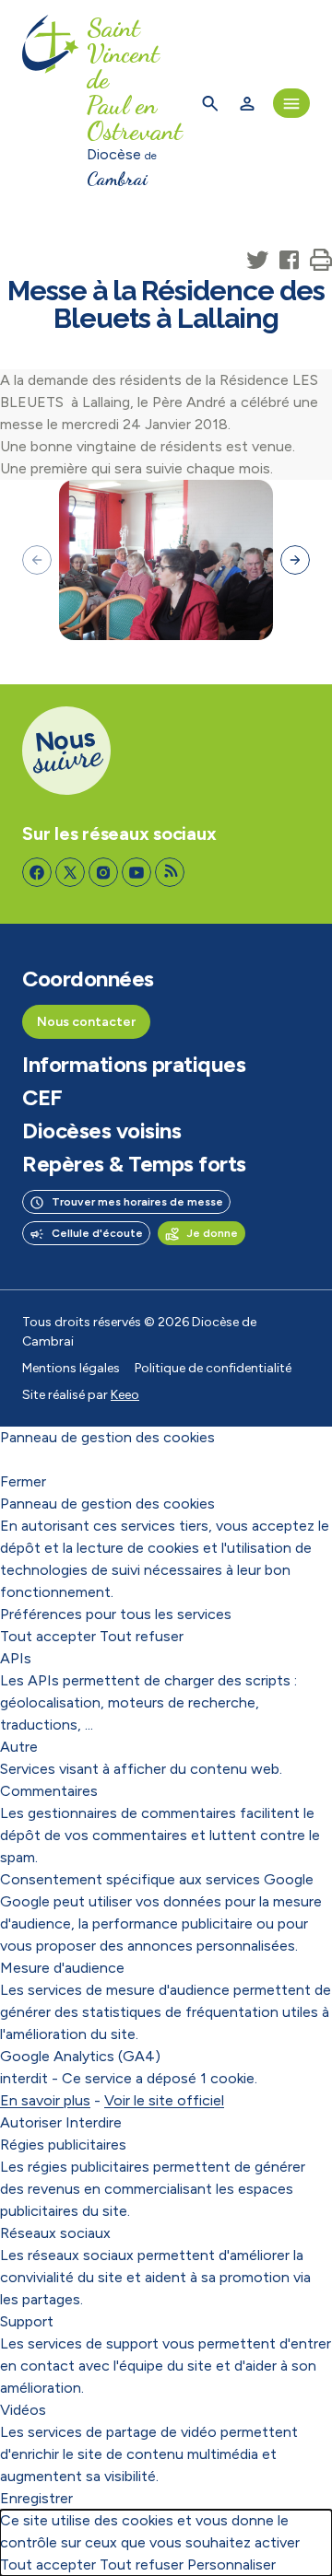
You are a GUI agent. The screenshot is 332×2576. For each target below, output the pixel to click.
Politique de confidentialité (213, 1368)
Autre (19, 1747)
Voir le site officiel (164, 2100)
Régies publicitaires (63, 2145)
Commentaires (49, 1791)
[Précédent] (37, 560)
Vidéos (23, 2410)
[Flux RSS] (170, 872)
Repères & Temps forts (134, 1164)
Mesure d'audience (62, 1968)
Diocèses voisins (101, 1131)
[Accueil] (51, 103)
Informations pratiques (134, 1065)
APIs (16, 1658)
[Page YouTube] (136, 872)
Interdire (94, 2122)
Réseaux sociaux (55, 2233)
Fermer (23, 1481)
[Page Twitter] (70, 872)
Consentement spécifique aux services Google (157, 1879)
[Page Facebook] (37, 872)
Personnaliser (231, 2564)
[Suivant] (295, 560)
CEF (42, 1098)
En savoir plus (45, 2100)
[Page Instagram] (103, 872)
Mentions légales (71, 1368)
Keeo (125, 1395)
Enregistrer (36, 2498)
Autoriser (31, 2122)
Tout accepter (48, 1636)
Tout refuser (142, 1636)
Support (27, 2321)
